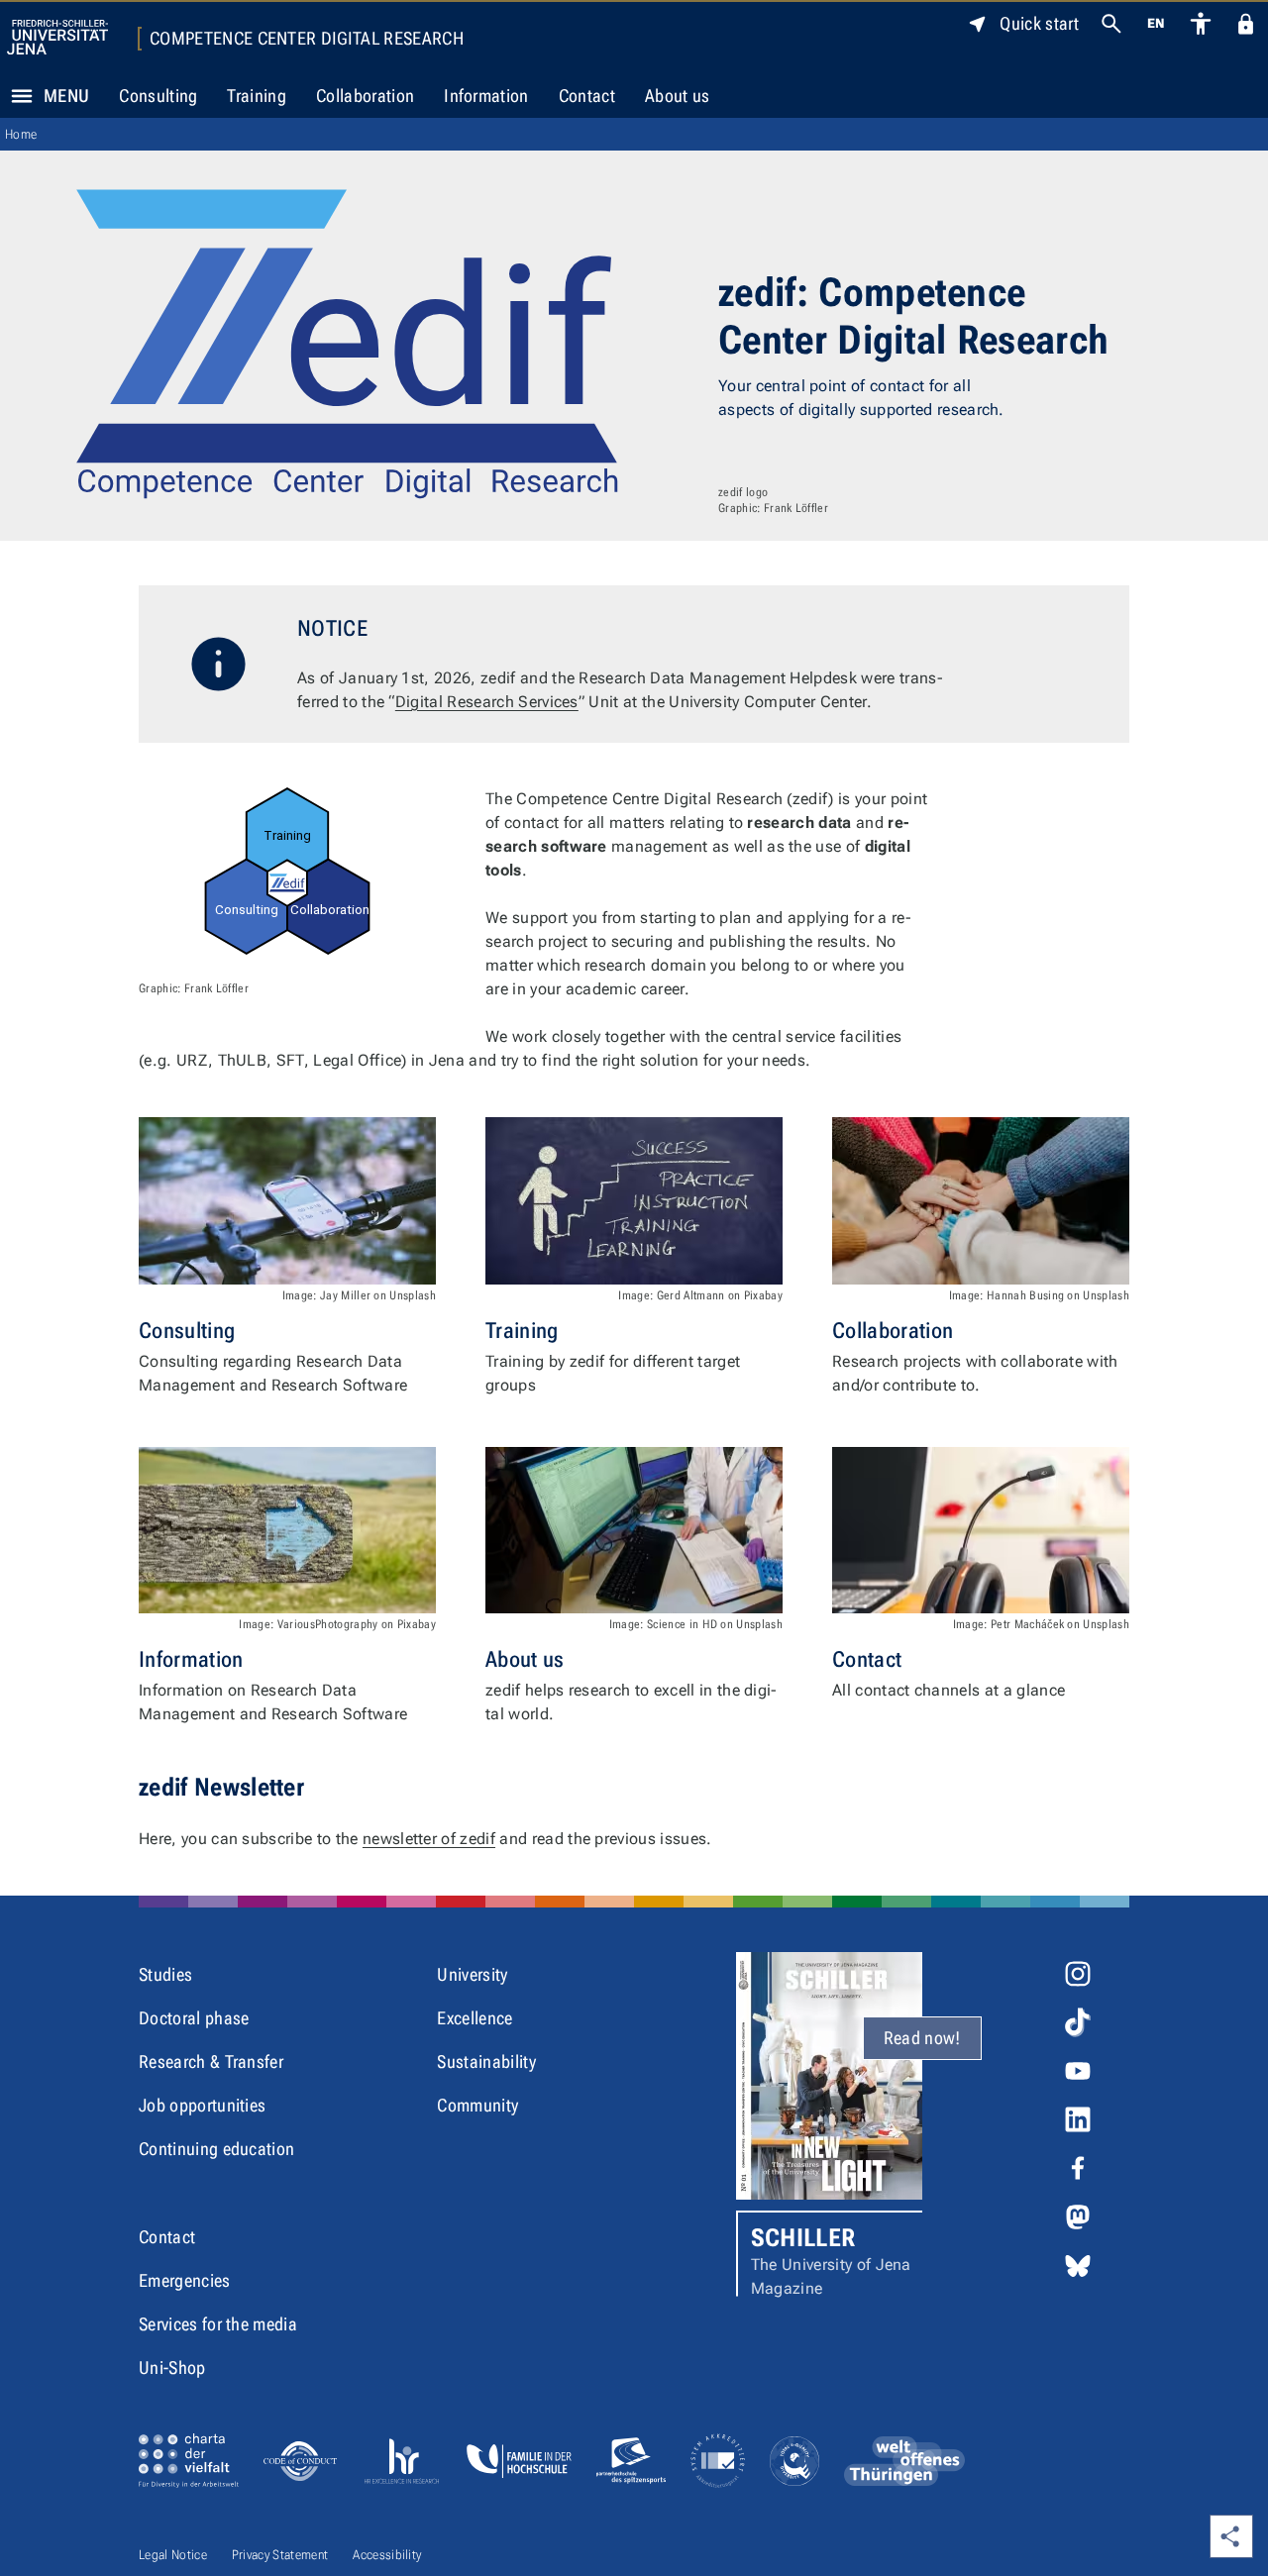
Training (257, 96)
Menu (66, 96)
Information (486, 96)
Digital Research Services (487, 702)
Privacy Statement (280, 2555)
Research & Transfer (211, 2061)
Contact (587, 96)
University (472, 1974)
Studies (165, 1974)
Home (21, 134)
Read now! (922, 2038)
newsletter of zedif (429, 1839)
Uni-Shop (172, 2368)
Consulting (158, 96)
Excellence (475, 2018)
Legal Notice (173, 2555)
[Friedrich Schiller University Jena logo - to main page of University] (57, 37)
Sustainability (486, 2061)
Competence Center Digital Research (307, 39)
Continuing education (216, 2149)
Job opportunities (202, 2105)
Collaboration (365, 96)
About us (678, 96)
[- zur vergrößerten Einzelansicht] (287, 871)
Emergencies (185, 2280)
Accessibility (387, 2555)
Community (477, 2105)
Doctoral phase (194, 2018)
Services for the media (218, 2324)
